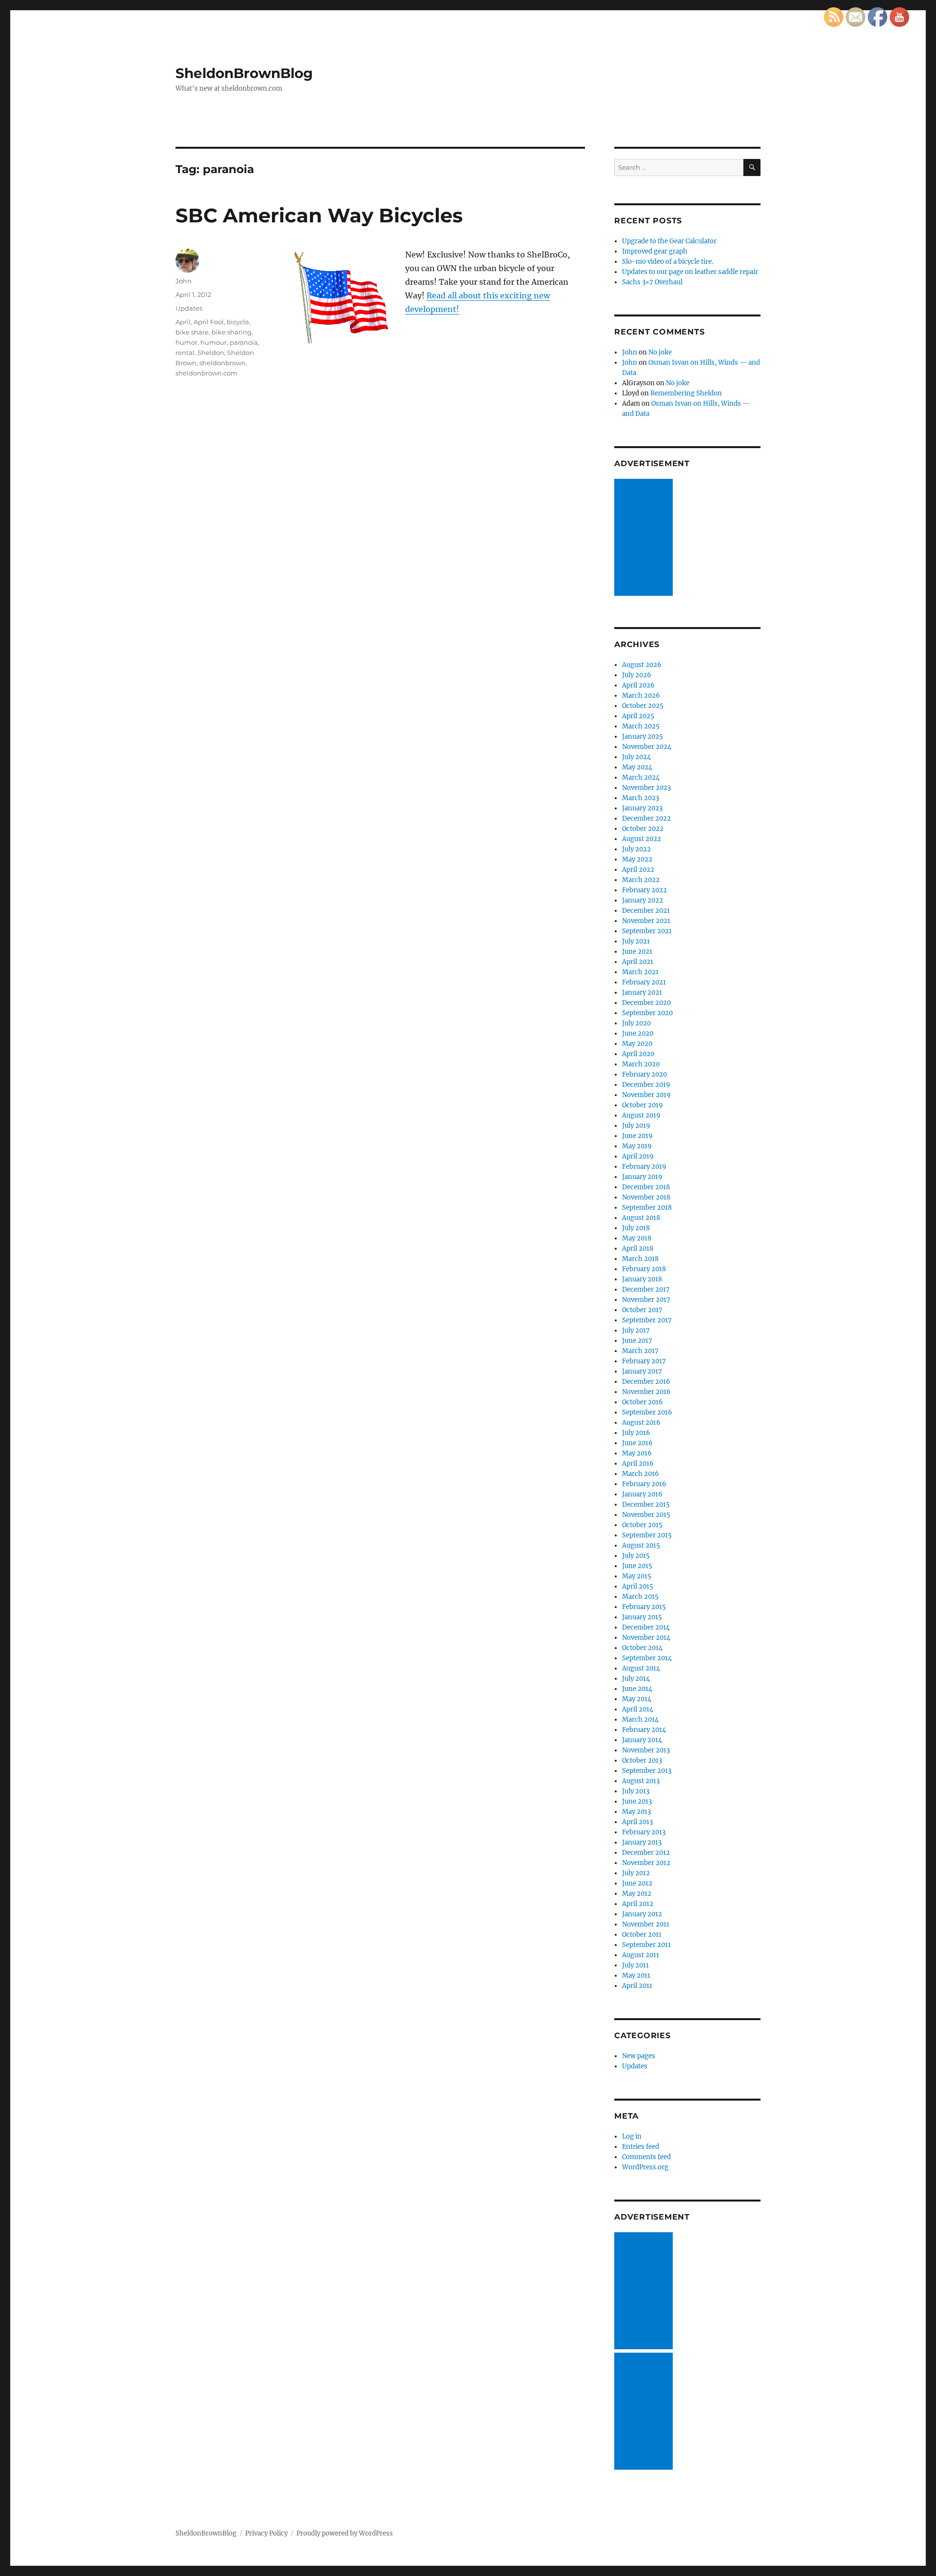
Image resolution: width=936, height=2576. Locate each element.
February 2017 (644, 1361)
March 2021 (640, 972)
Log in (632, 2136)
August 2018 (641, 1218)
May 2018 (637, 1238)
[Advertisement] (645, 538)
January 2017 (642, 1371)
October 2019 (643, 1105)
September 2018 (647, 1208)
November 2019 (646, 1095)
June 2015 (637, 1566)
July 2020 (636, 1023)
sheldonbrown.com (206, 373)
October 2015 (642, 1525)
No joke (660, 352)
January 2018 (642, 1279)
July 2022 (636, 849)
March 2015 (640, 1597)
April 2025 (638, 716)
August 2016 (641, 1423)
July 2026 (637, 675)
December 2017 (646, 1289)
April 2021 (638, 962)
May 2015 (637, 1576)
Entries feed (641, 2147)
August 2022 (642, 839)
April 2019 (638, 1156)
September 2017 (647, 1320)
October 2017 (642, 1310)
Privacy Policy (266, 2533)
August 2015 (641, 1545)
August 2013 (641, 1781)
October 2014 (642, 1648)
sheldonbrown (223, 363)
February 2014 (644, 1730)
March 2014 (640, 1720)
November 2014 (646, 1638)
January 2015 (642, 1617)
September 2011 (646, 1945)
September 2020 (647, 1013)
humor (186, 342)
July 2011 (635, 1965)
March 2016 (641, 1474)
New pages (639, 2056)
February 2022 (644, 890)
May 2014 (637, 1699)
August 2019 (641, 1115)
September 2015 (647, 1535)
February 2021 (644, 982)
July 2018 (636, 1228)
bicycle (238, 322)
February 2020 (644, 1074)
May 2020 (637, 1044)
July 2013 (636, 1791)
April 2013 (637, 1822)
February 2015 (644, 1607)
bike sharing (232, 332)
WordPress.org (645, 2167)
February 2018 (644, 1269)
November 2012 (646, 1863)
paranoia (244, 342)
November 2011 (646, 1924)
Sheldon (211, 353)
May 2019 (637, 1146)
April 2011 (637, 1986)
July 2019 (636, 1126)
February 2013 (644, 1832)
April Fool (209, 322)
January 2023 (642, 808)
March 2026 (641, 696)
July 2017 (636, 1330)
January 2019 (642, 1177)
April (183, 322)
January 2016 (642, 1494)
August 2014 (641, 1668)
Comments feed (646, 2157)
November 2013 (646, 1750)
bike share (192, 332)
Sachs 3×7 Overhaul (652, 282)
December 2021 (646, 911)
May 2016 (637, 1453)
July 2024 (636, 757)
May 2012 (637, 1894)
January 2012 (642, 1914)
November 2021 (646, 921)
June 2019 (637, 1136)
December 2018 (646, 1187)
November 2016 (646, 1392)
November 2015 (646, 1515)
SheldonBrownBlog (244, 73)
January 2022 (643, 900)
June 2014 (637, 1689)
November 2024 (647, 747)
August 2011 (641, 1955)
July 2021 (636, 941)
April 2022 (638, 870)
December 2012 (646, 1853)
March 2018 (640, 1259)
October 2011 (642, 1935)
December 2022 (646, 818)
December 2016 (646, 1382)
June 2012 (637, 1883)
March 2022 (641, 880)
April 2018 (638, 1249)
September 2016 (647, 1412)
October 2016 (643, 1402)
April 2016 (638, 1464)
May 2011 (636, 1976)
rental (185, 353)
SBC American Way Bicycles (319, 215)
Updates (189, 308)
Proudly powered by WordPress (345, 2533)
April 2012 (638, 1904)
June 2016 (637, 1443)
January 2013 (642, 1842)
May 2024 (637, 767)
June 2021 (637, 952)
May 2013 (636, 1812)
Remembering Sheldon (686, 393)
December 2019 (646, 1085)
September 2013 (647, 1771)
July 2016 (636, 1433)
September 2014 (647, 1658)
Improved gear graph (655, 251)
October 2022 (643, 829)
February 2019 (644, 1167)
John (184, 281)
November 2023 (646, 788)
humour (214, 342)
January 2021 (642, 993)
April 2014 (638, 1709)
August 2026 (642, 665)
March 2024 (641, 777)
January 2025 (643, 737)
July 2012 (636, 1873)
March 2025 (641, 726)
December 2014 (646, 1627)
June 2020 (638, 1033)
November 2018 (646, 1197)
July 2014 (636, 1679)
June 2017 (637, 1341)
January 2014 (642, 1740)
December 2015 (646, 1504)
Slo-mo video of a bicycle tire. (668, 262)
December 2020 (646, 1003)
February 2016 (644, 1484)
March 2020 (641, 1064)
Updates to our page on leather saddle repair (690, 272)
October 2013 (642, 1760)
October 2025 (643, 706)
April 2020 (638, 1054)
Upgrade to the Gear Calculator (669, 241)
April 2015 (638, 1586)
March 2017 (640, 1351)
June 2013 (637, 1801)
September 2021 (647, 931)
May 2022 (637, 859)
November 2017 (646, 1300)
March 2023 (641, 798)
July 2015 (636, 1556)
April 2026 (638, 685)
